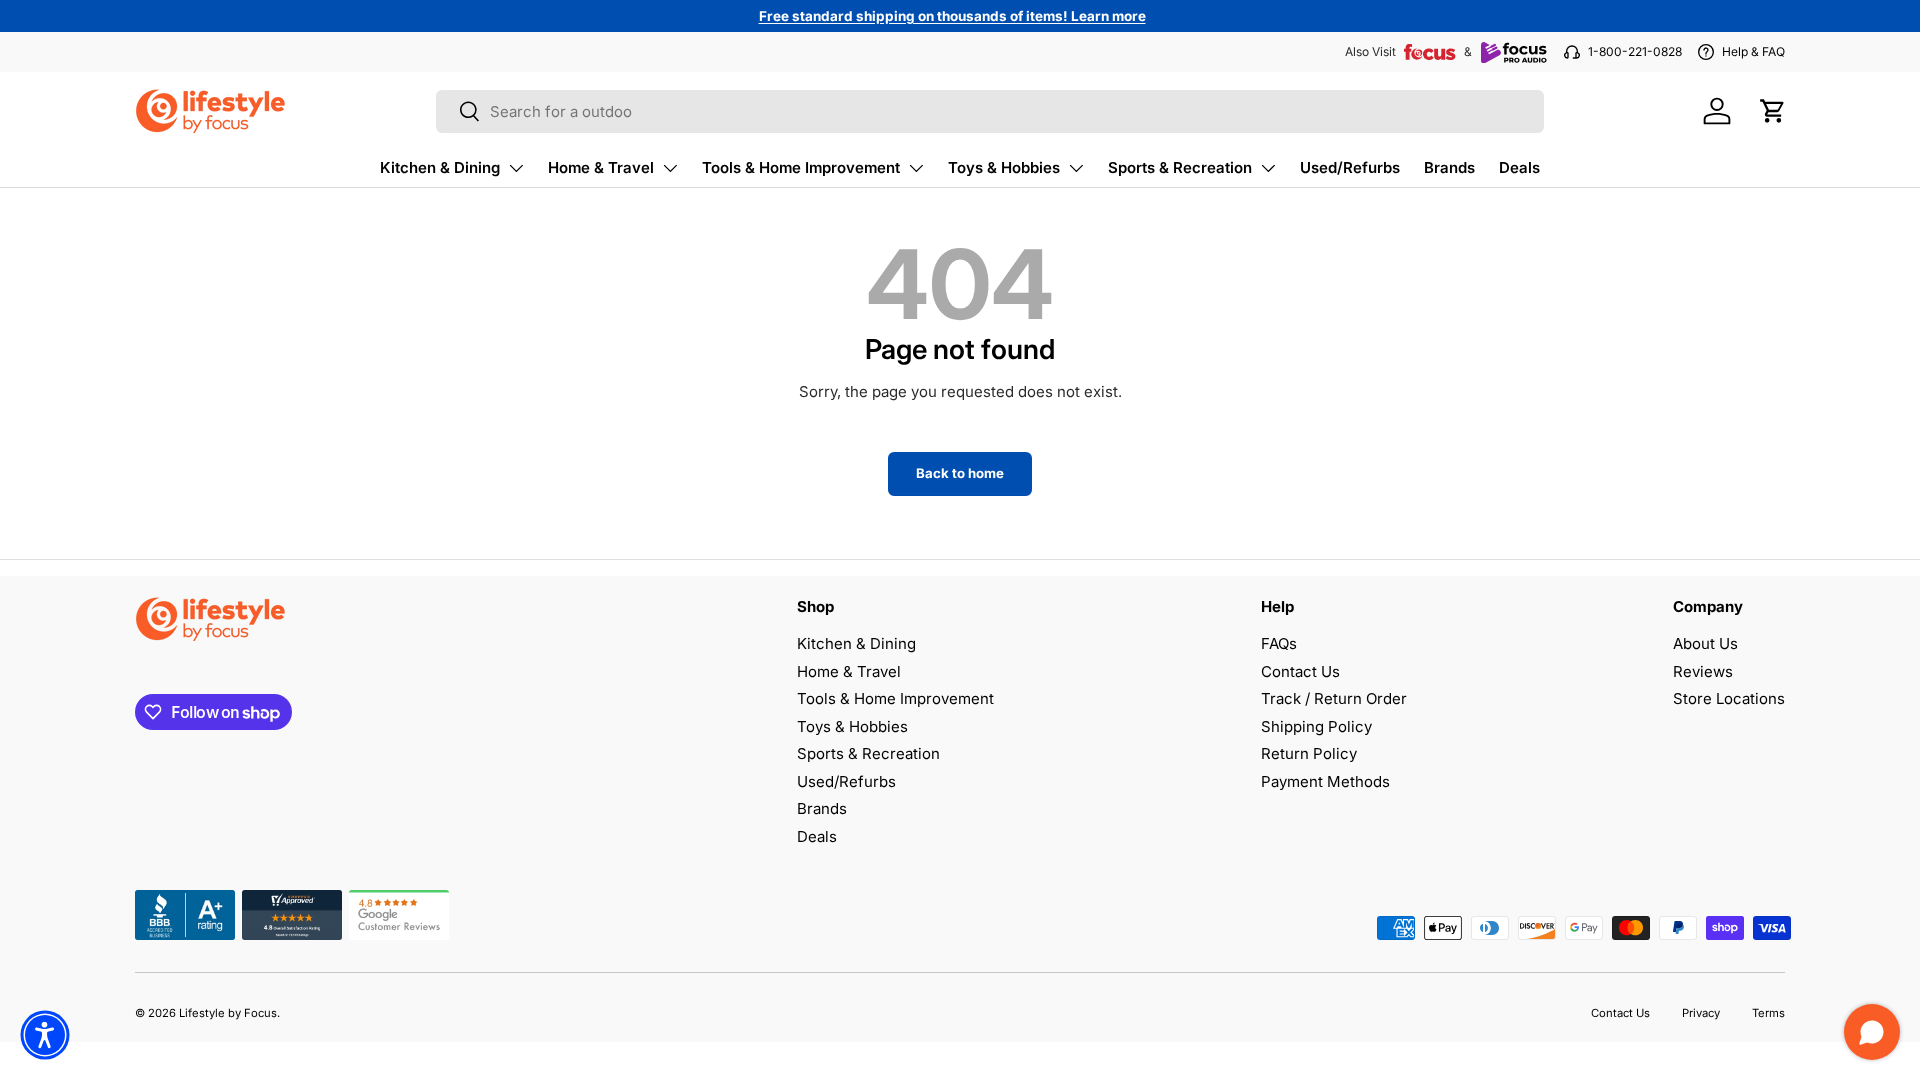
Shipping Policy (1316, 726)
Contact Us (1300, 671)
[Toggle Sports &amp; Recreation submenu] (1268, 168)
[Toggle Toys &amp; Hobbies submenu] (1076, 168)
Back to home (960, 473)
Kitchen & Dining (440, 167)
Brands (1449, 167)
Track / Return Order (1334, 698)
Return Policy (1309, 753)
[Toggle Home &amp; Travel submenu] (670, 168)
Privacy (1701, 1013)
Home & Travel (601, 167)
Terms (1768, 1013)
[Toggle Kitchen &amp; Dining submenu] (516, 168)
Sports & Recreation (1180, 167)
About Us (1705, 643)
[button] (1773, 111)
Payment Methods (1325, 781)
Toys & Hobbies (1004, 167)
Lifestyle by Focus (228, 1013)
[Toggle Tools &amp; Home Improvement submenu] (916, 168)
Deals (1519, 167)
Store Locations (1729, 698)
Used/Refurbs (1350, 167)
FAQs (1279, 643)
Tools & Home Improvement (801, 167)
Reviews (1703, 671)
